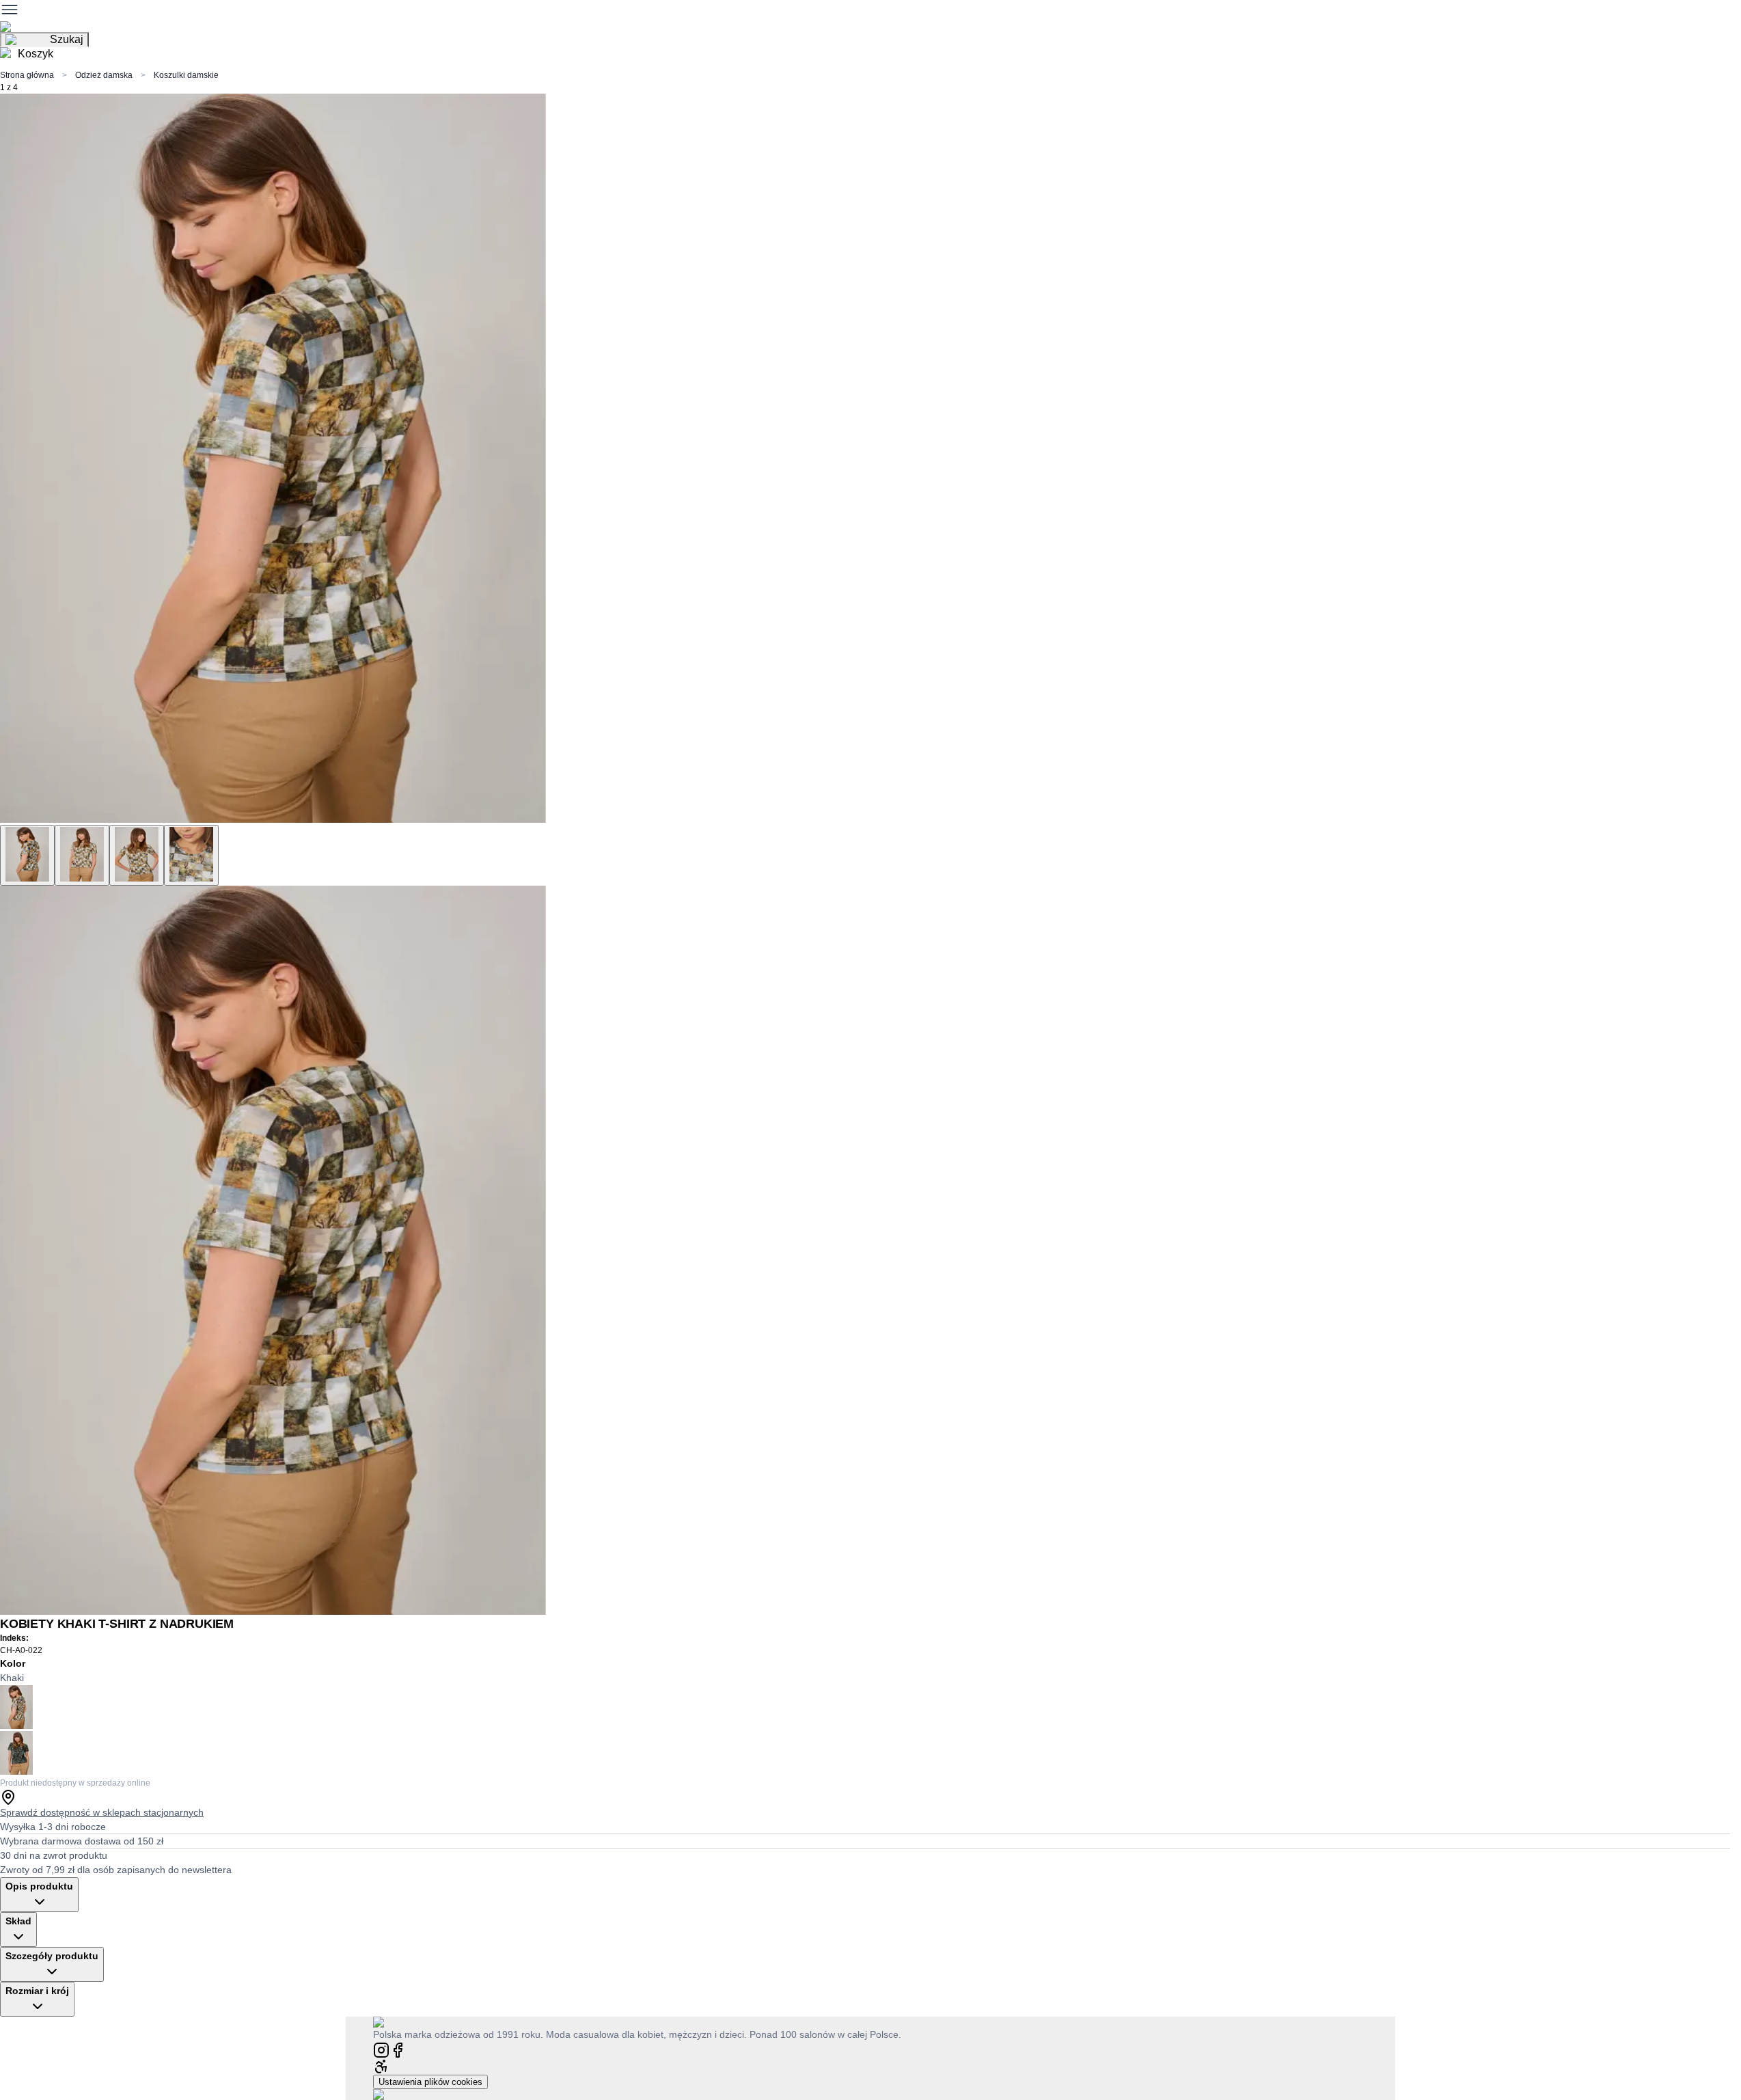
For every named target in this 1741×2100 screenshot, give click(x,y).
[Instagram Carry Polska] (381, 2049)
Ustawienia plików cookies (430, 2082)
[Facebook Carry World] (398, 2049)
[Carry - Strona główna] (392, 2022)
